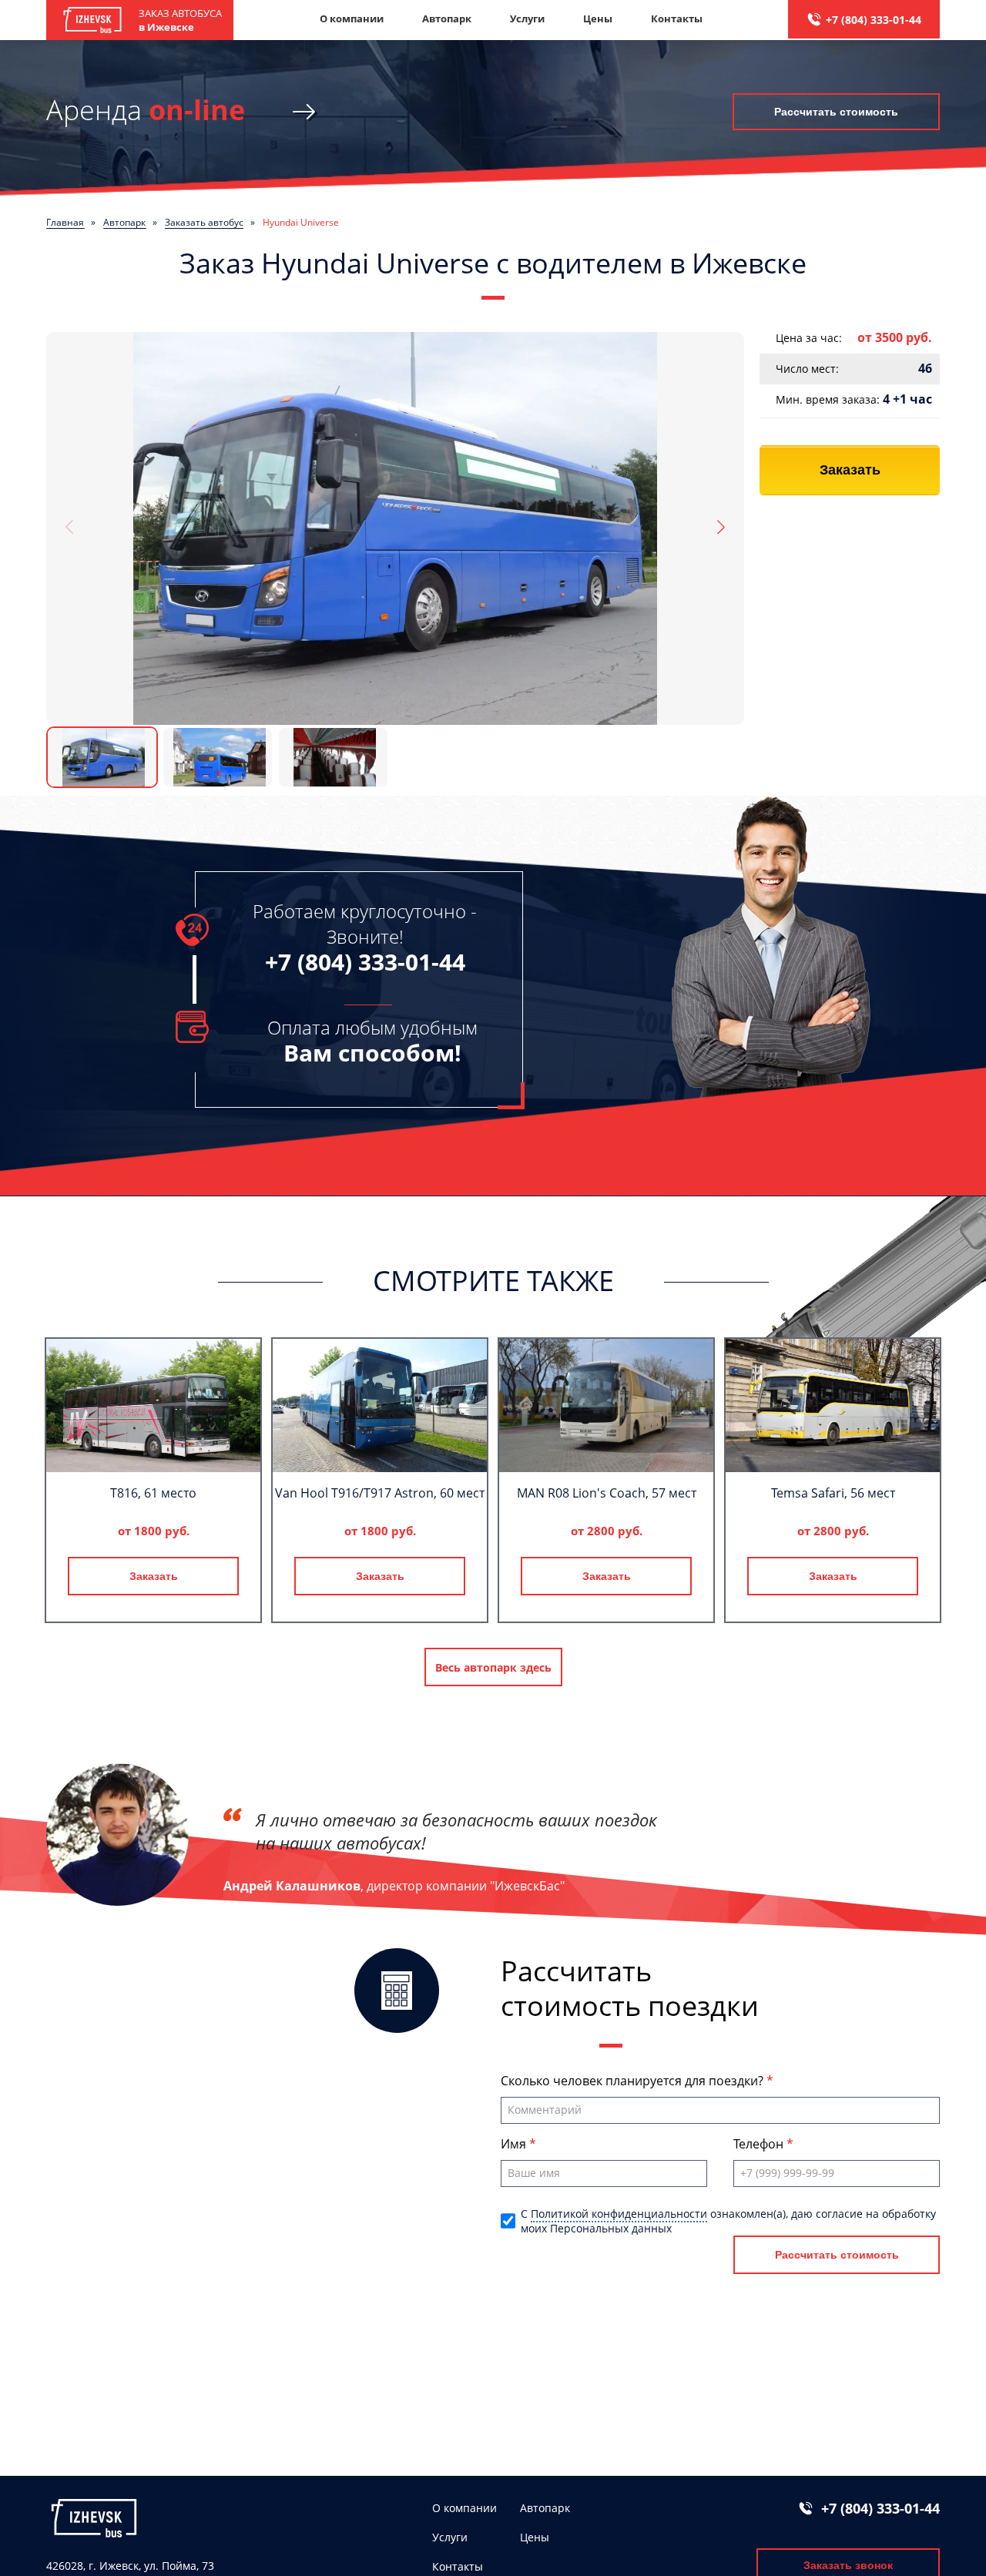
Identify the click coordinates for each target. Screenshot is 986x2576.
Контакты (677, 18)
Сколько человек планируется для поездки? (634, 2081)
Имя (515, 2144)
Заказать (850, 470)
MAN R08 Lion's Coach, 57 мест (607, 1493)
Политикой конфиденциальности (619, 2214)
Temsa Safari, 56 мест (833, 1493)
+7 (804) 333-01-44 (874, 20)
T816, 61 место (153, 1493)
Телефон (760, 2144)
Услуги (527, 18)
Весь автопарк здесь (493, 1667)
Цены (598, 18)
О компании (352, 18)
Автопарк (447, 18)
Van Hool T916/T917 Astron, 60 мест (380, 1493)
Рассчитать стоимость (836, 112)
